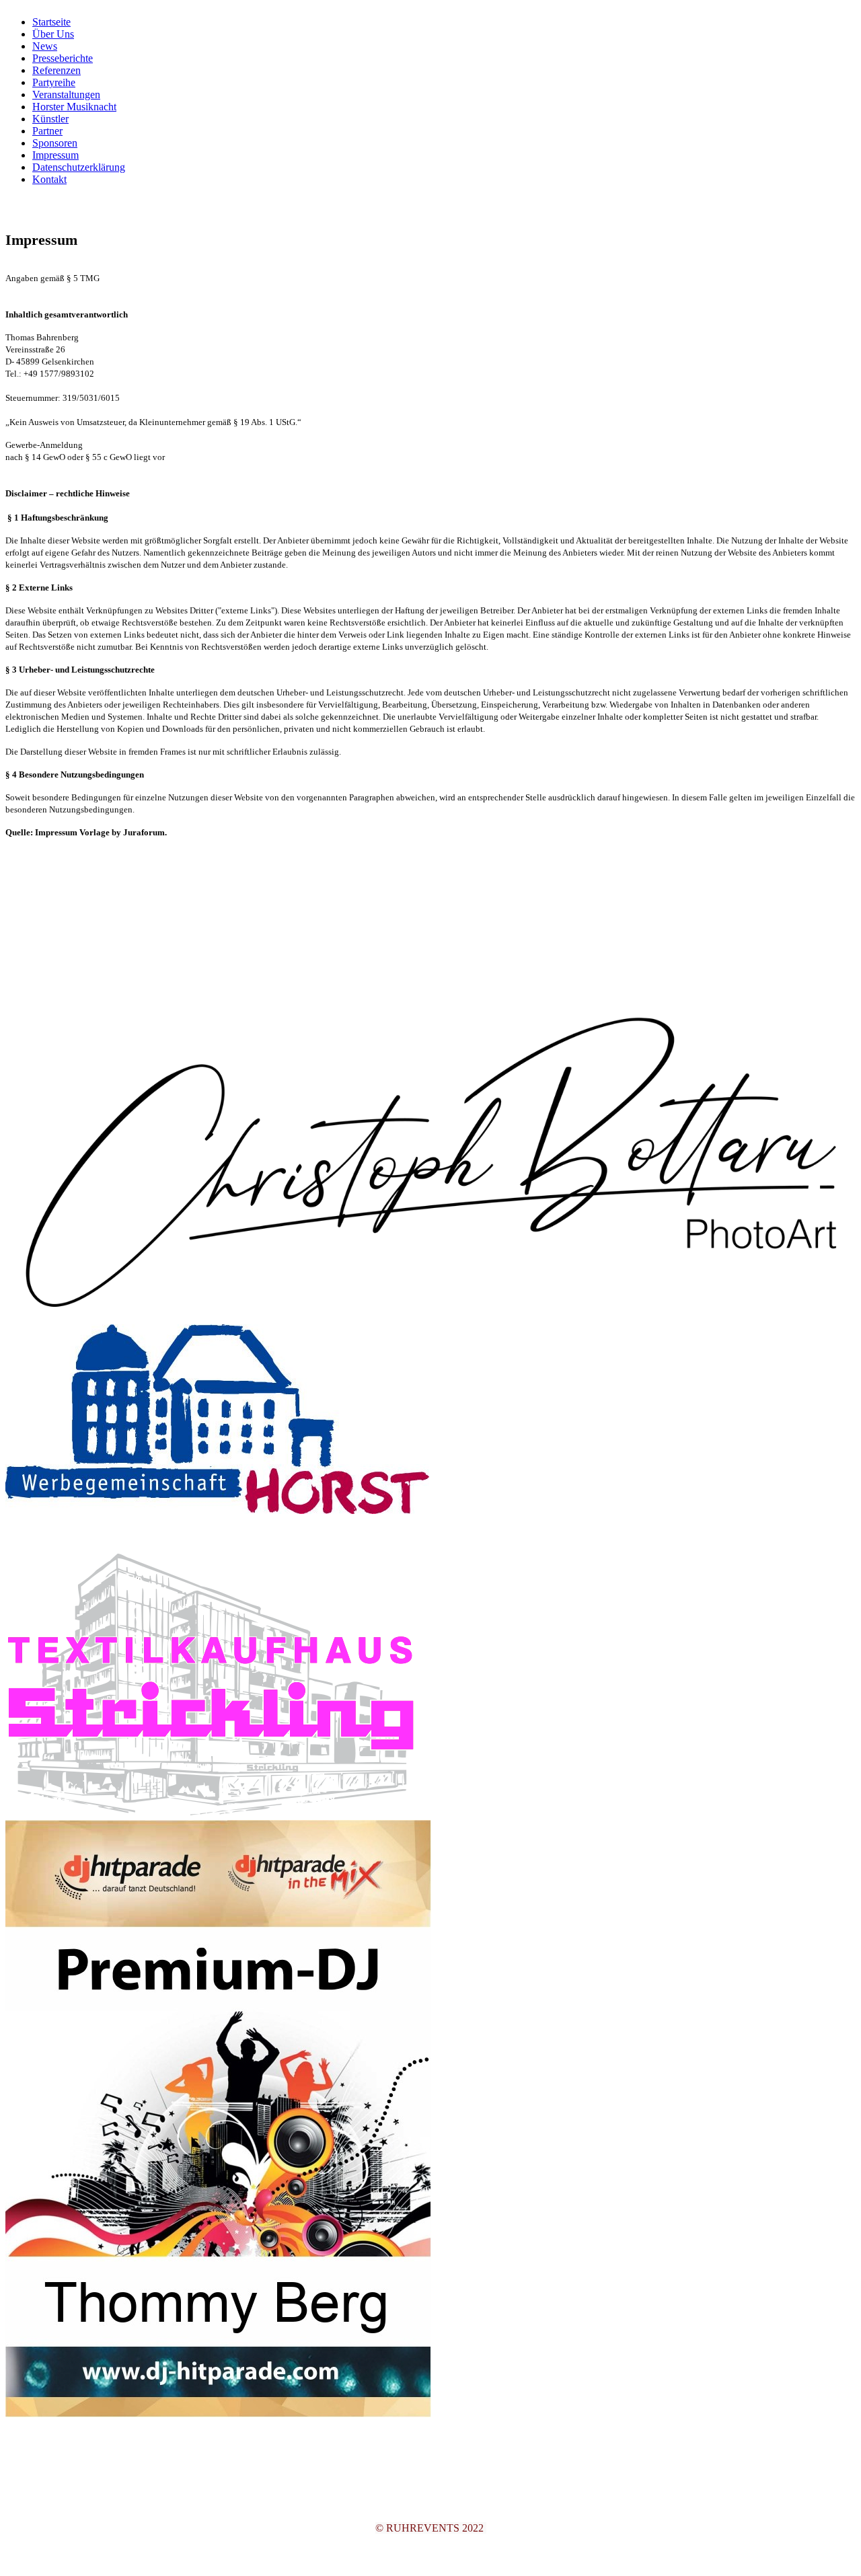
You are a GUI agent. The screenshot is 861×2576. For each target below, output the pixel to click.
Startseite (51, 22)
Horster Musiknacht (74, 107)
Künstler (50, 119)
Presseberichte (63, 58)
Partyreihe (54, 82)
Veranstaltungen (66, 94)
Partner (47, 131)
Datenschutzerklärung (79, 167)
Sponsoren (55, 143)
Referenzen (57, 70)
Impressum (55, 155)
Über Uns (53, 34)
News (45, 46)
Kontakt (49, 179)
